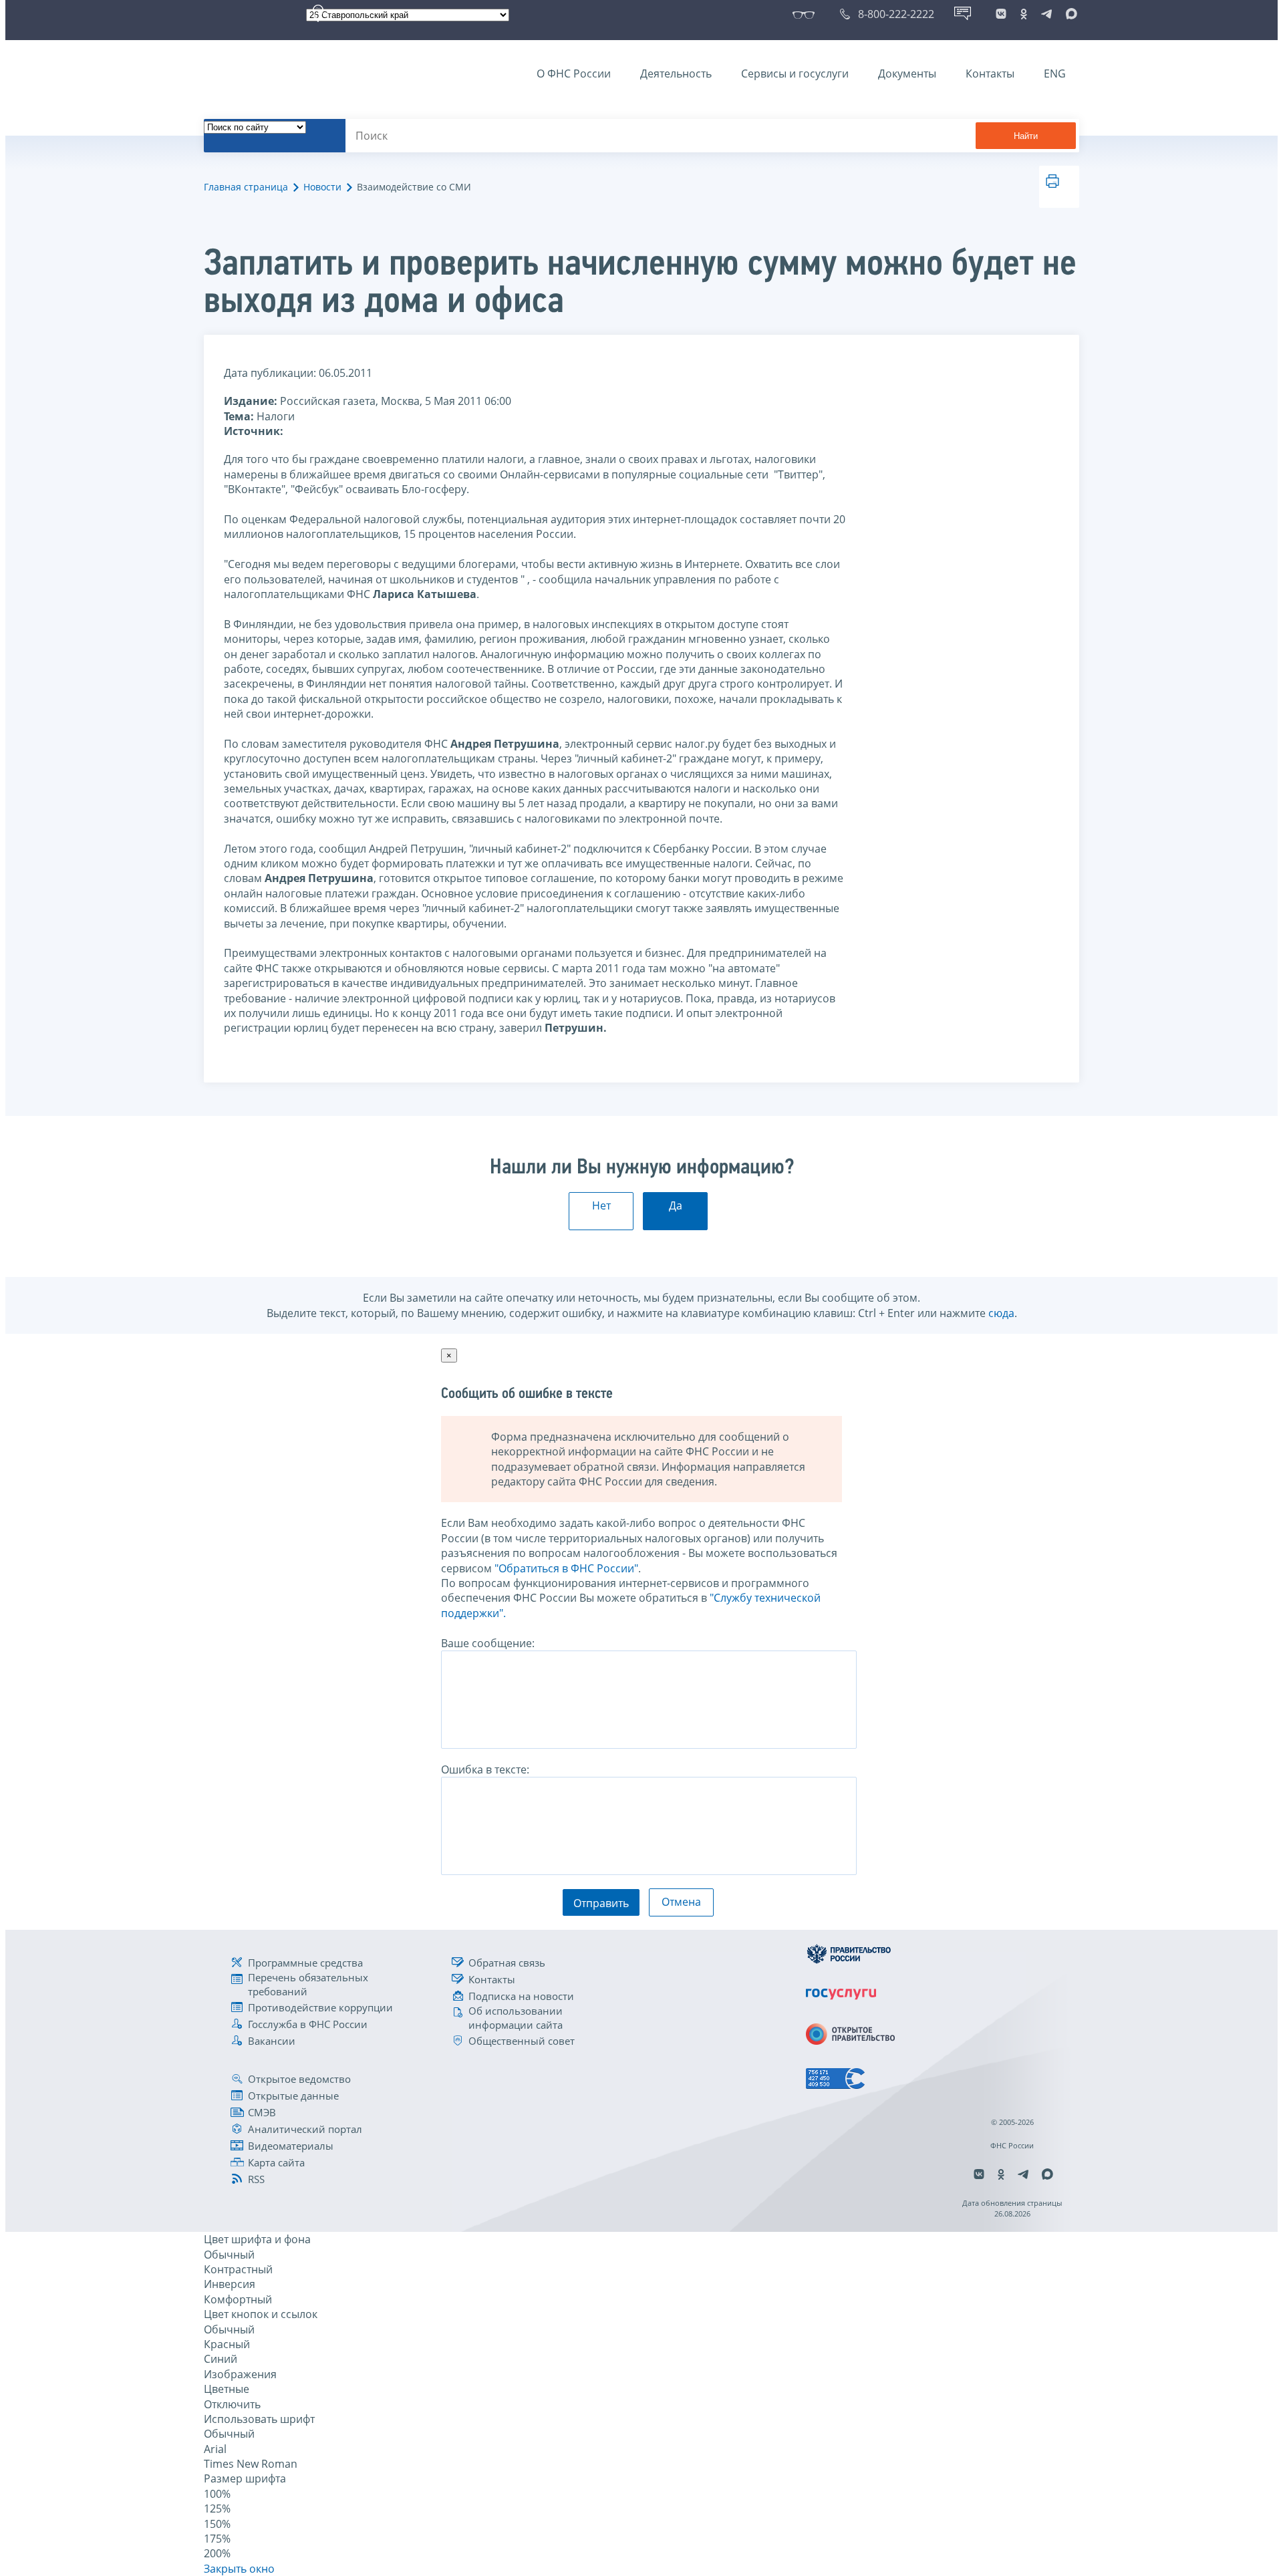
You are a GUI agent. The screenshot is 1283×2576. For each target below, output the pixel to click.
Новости (322, 187)
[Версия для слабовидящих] (806, 14)
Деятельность (676, 74)
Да (676, 1205)
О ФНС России (574, 74)
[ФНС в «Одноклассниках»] (1024, 14)
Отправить (601, 1903)
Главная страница (246, 187)
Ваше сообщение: (488, 1643)
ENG (1055, 74)
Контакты (990, 74)
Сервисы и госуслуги (795, 74)
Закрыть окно (239, 2569)
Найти (1026, 136)
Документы (907, 74)
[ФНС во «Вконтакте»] (1001, 14)
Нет (601, 1205)
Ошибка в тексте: (485, 1769)
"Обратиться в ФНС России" (566, 1568)
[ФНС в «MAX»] (1069, 14)
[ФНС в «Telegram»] (1046, 14)
